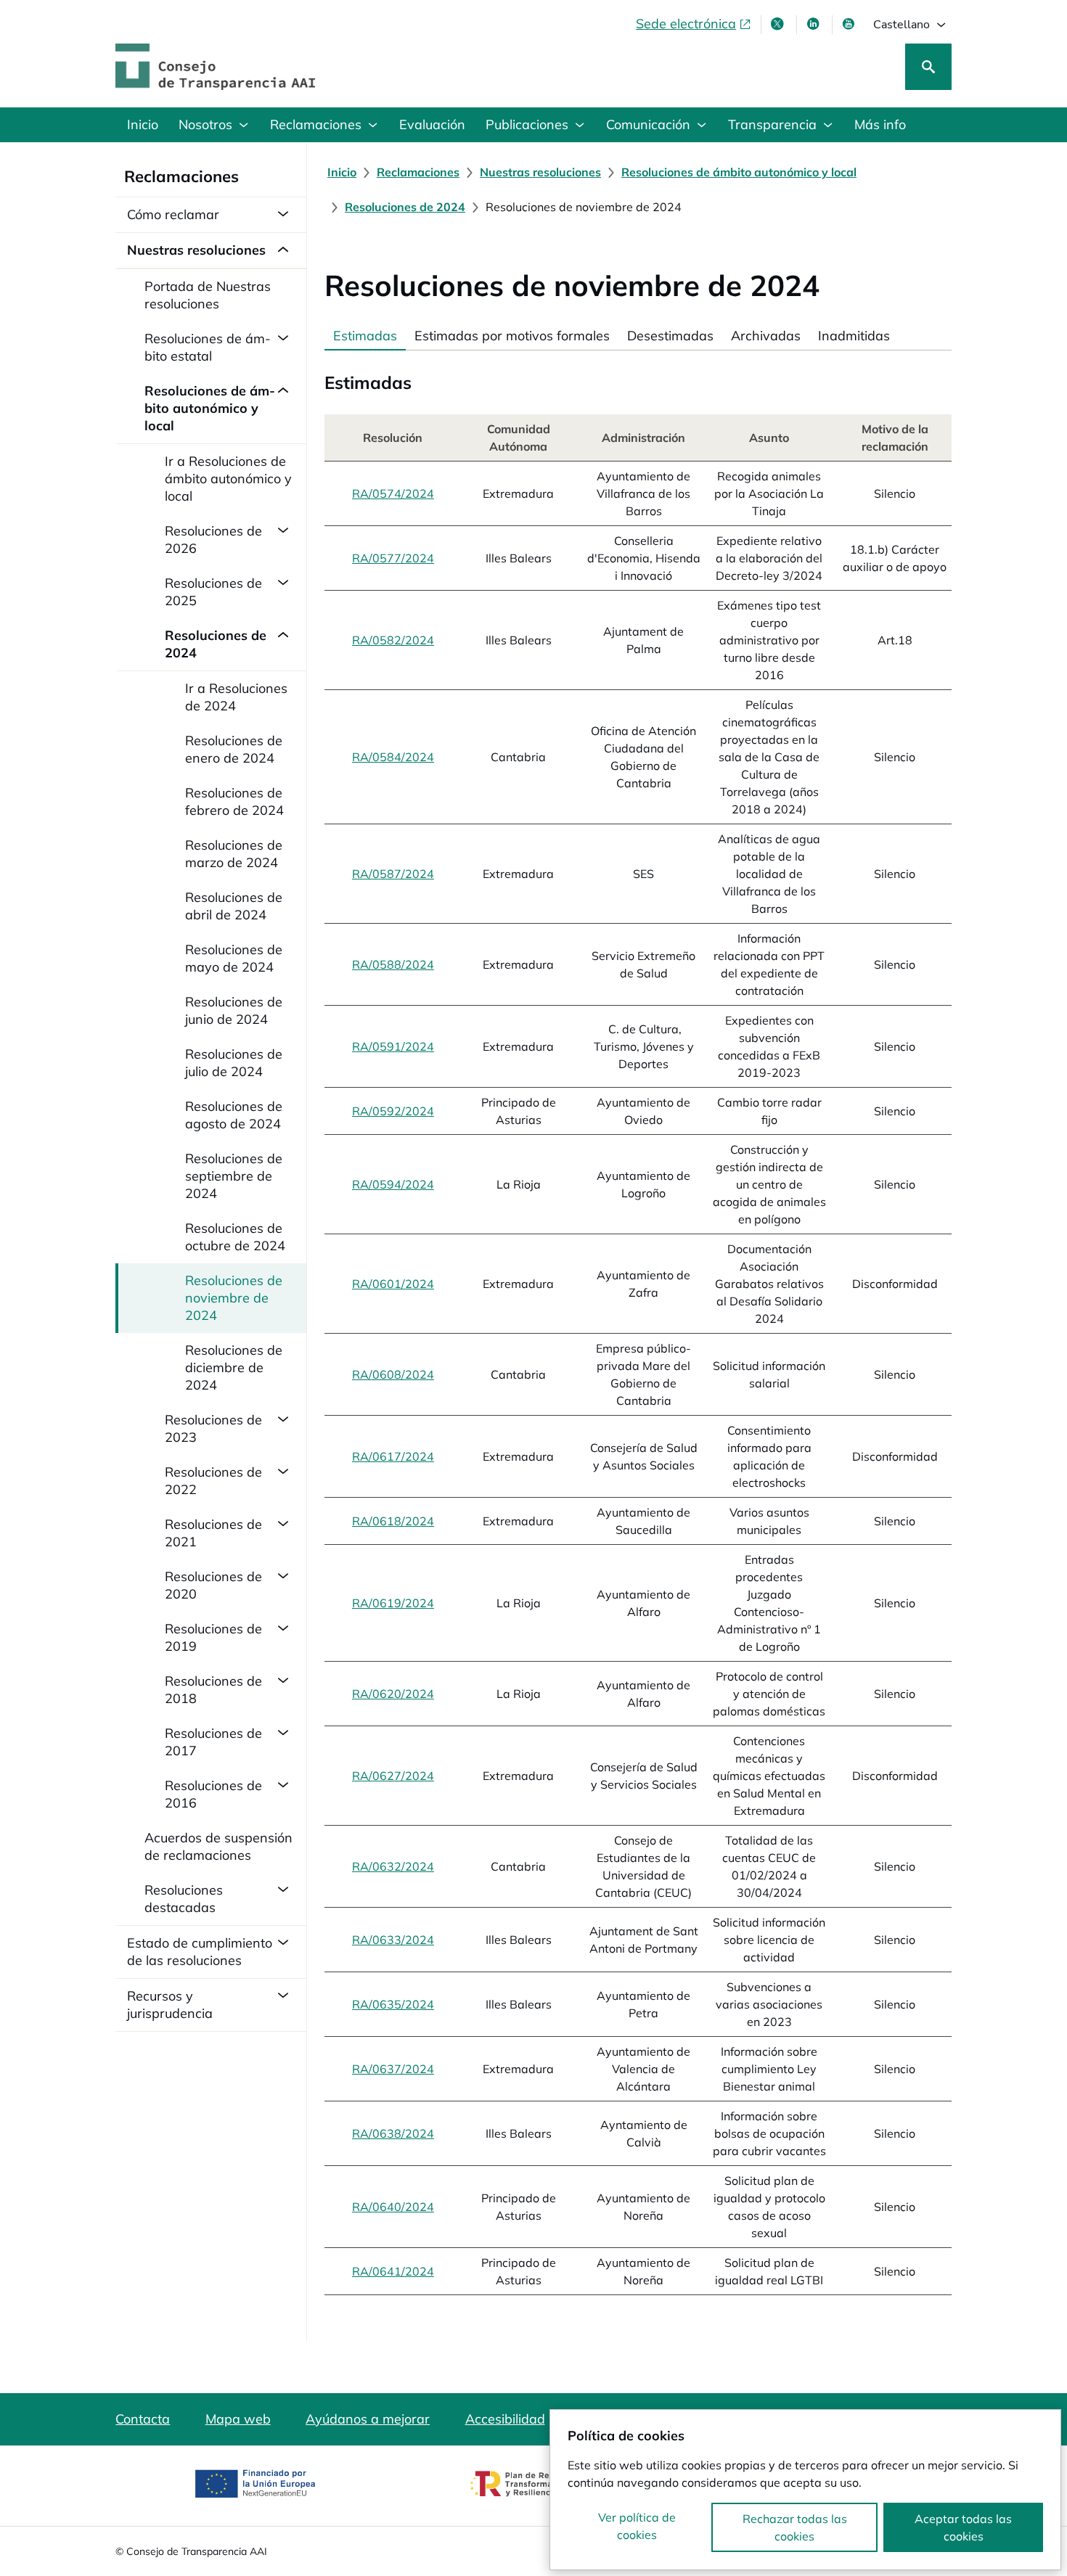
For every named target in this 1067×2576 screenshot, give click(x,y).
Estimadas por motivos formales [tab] (512, 336)
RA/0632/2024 (393, 1866)
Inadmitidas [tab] (854, 336)
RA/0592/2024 (393, 1111)
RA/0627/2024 (393, 1776)
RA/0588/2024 (393, 964)
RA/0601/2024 (393, 1284)
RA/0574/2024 (393, 493)
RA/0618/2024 (393, 1521)
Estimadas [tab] (365, 336)
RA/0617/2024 (393, 1456)
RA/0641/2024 (393, 2271)
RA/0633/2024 (393, 1940)
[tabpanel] (638, 1322)
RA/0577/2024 (393, 558)
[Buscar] (928, 67)
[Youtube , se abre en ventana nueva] (850, 24)
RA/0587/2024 (393, 874)
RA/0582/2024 (393, 640)
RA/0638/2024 (393, 2133)
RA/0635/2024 (393, 2004)
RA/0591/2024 (393, 1046)
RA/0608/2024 (393, 1374)
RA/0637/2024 (393, 2069)
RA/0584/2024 (393, 757)
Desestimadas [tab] (670, 336)
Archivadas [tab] (766, 336)
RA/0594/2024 (393, 1184)
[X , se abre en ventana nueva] (779, 24)
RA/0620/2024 (393, 1694)
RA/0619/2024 (393, 1603)
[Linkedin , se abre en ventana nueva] (814, 24)
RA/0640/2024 (393, 2207)
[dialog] (805, 2490)
